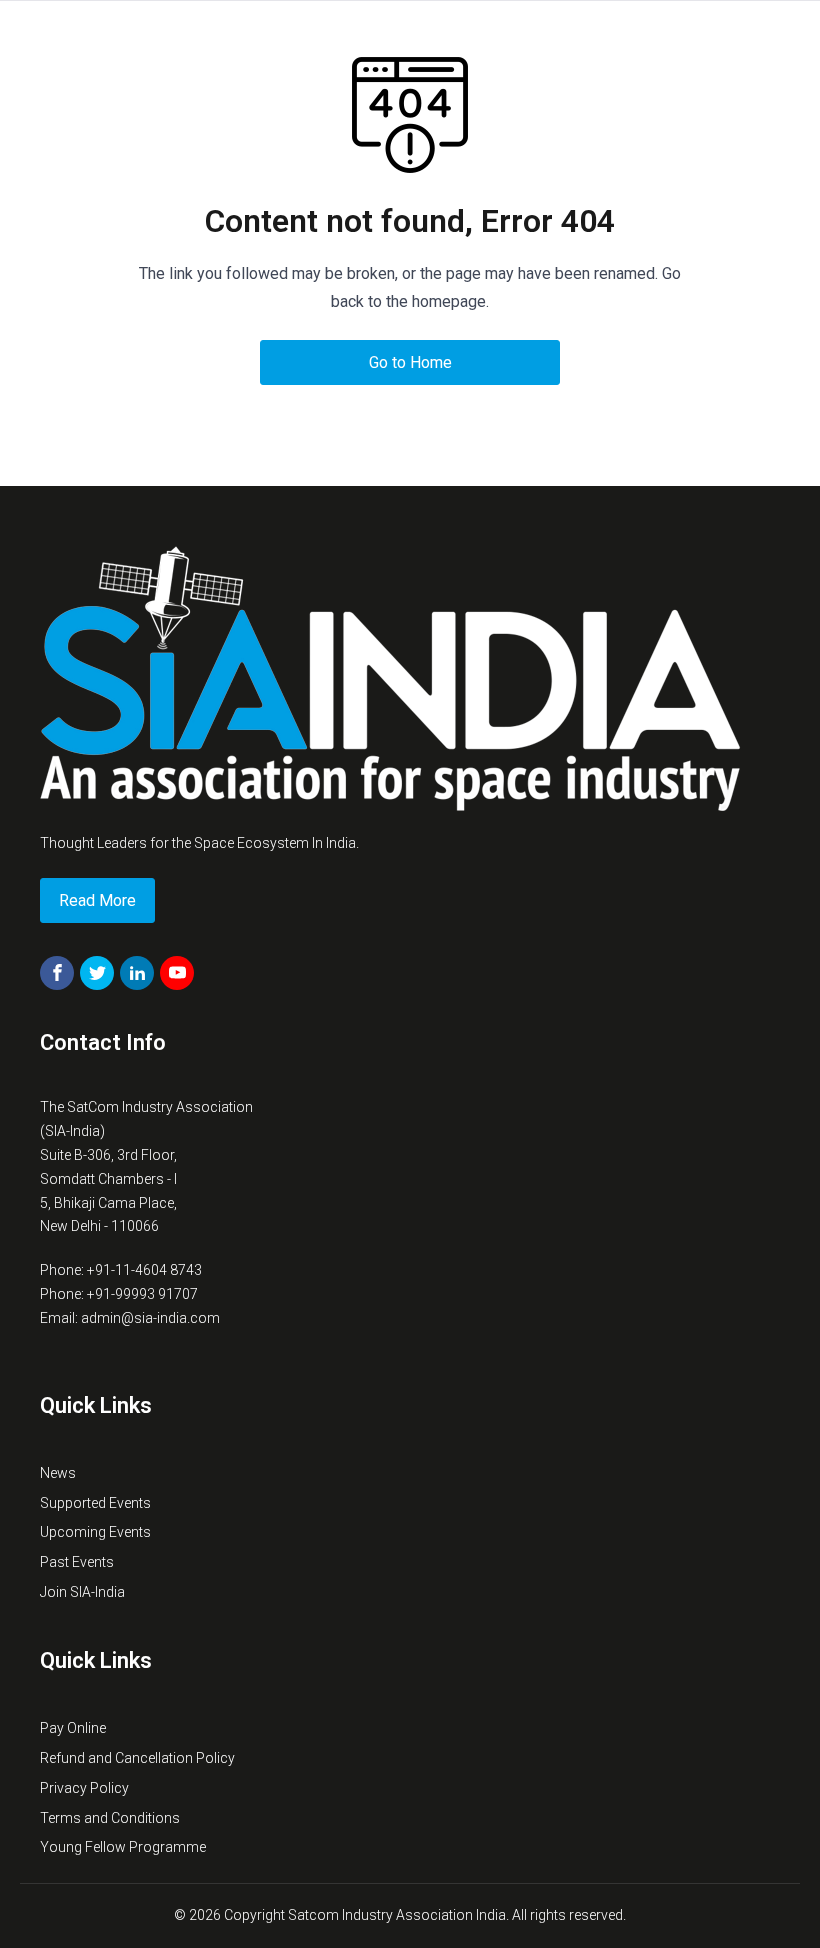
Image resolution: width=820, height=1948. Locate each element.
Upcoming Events (95, 1532)
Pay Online (73, 1728)
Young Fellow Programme (123, 1847)
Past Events (77, 1562)
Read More (97, 900)
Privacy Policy (84, 1788)
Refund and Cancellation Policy (137, 1758)
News (58, 1473)
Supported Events (95, 1503)
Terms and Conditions (110, 1818)
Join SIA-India (82, 1592)
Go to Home (410, 362)
